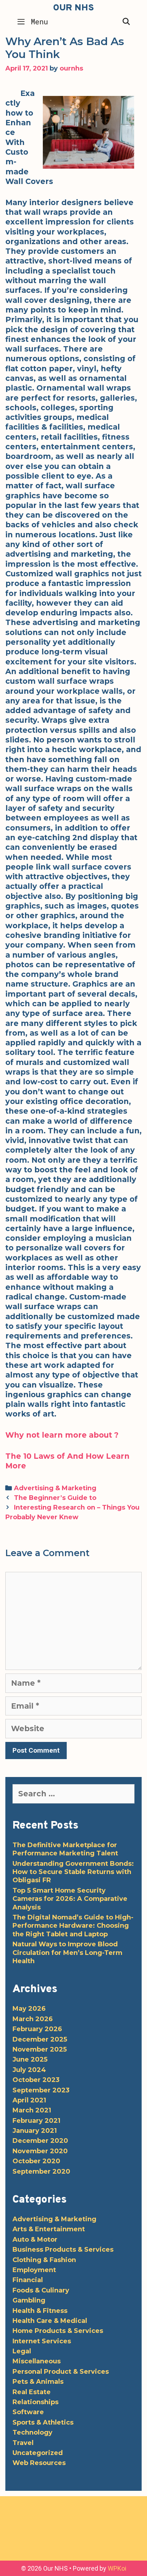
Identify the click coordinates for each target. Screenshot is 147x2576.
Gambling (29, 2300)
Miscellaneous (37, 2361)
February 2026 (37, 2029)
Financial (28, 2280)
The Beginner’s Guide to (55, 1498)
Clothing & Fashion (44, 2260)
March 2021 (32, 2110)
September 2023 (41, 2090)
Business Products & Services (63, 2250)
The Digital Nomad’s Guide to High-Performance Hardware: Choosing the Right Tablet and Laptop (73, 1926)
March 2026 (33, 2019)
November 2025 (40, 2049)
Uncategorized (38, 2453)
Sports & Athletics (43, 2422)
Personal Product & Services (61, 2372)
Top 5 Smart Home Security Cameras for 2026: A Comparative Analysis (70, 1899)
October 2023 (36, 2080)
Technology (32, 2432)
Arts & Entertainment (49, 2229)
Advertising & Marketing (55, 1488)
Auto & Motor (35, 2240)
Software (28, 2412)
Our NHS (73, 8)
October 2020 (36, 2161)
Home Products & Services (58, 2331)
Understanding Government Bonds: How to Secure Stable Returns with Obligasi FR (73, 1872)
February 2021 (36, 2121)
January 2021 (35, 2131)
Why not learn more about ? (62, 1435)
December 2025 (40, 2039)
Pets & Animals (38, 2382)
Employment (34, 2270)
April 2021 (29, 2100)
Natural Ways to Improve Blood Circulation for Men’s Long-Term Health (67, 1953)
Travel (23, 2443)
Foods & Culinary (41, 2290)
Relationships (36, 2402)
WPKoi (117, 2568)
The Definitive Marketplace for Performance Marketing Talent (65, 1849)
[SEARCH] (126, 21)
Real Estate (32, 2392)
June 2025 (30, 2059)
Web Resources (39, 2463)
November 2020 (40, 2151)
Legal (22, 2351)
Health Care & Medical (50, 2321)
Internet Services (42, 2341)
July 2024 (29, 2070)
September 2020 (41, 2171)
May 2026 (29, 2009)
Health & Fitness (40, 2311)
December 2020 (40, 2141)
